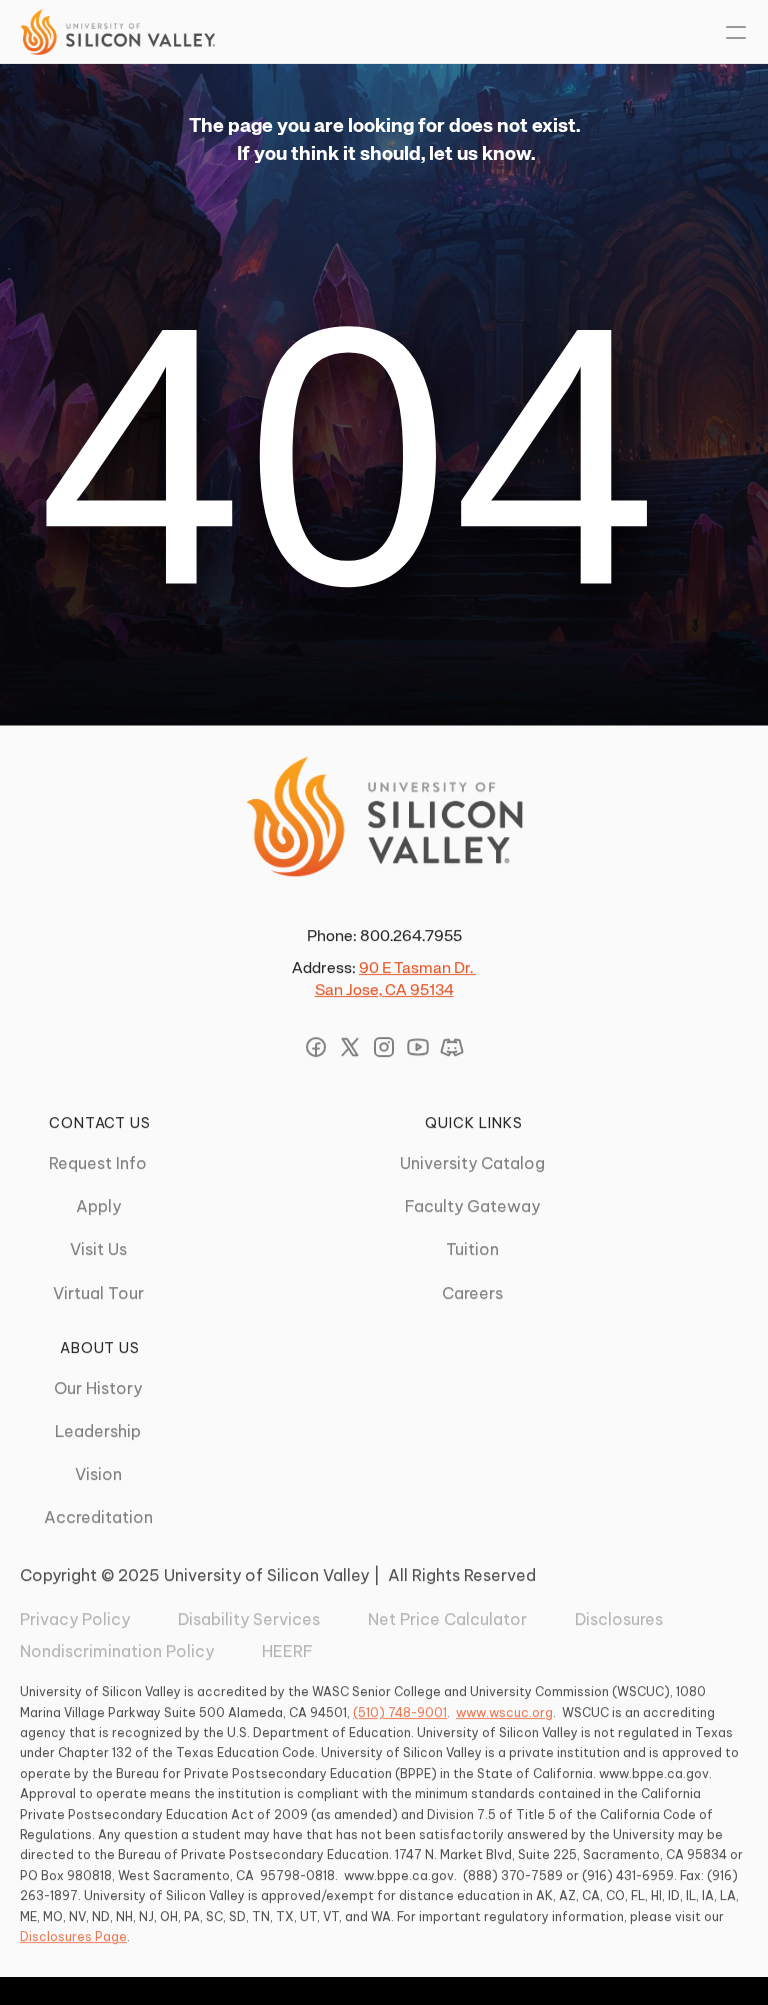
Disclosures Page (73, 1936)
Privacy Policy (75, 1619)
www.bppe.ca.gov (654, 1773)
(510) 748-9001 (400, 1711)
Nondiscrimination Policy (117, 1651)
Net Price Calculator (447, 1619)
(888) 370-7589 (513, 1875)
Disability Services (249, 1619)
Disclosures (619, 1619)
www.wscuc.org (504, 1711)
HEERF (287, 1651)
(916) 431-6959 (628, 1875)
